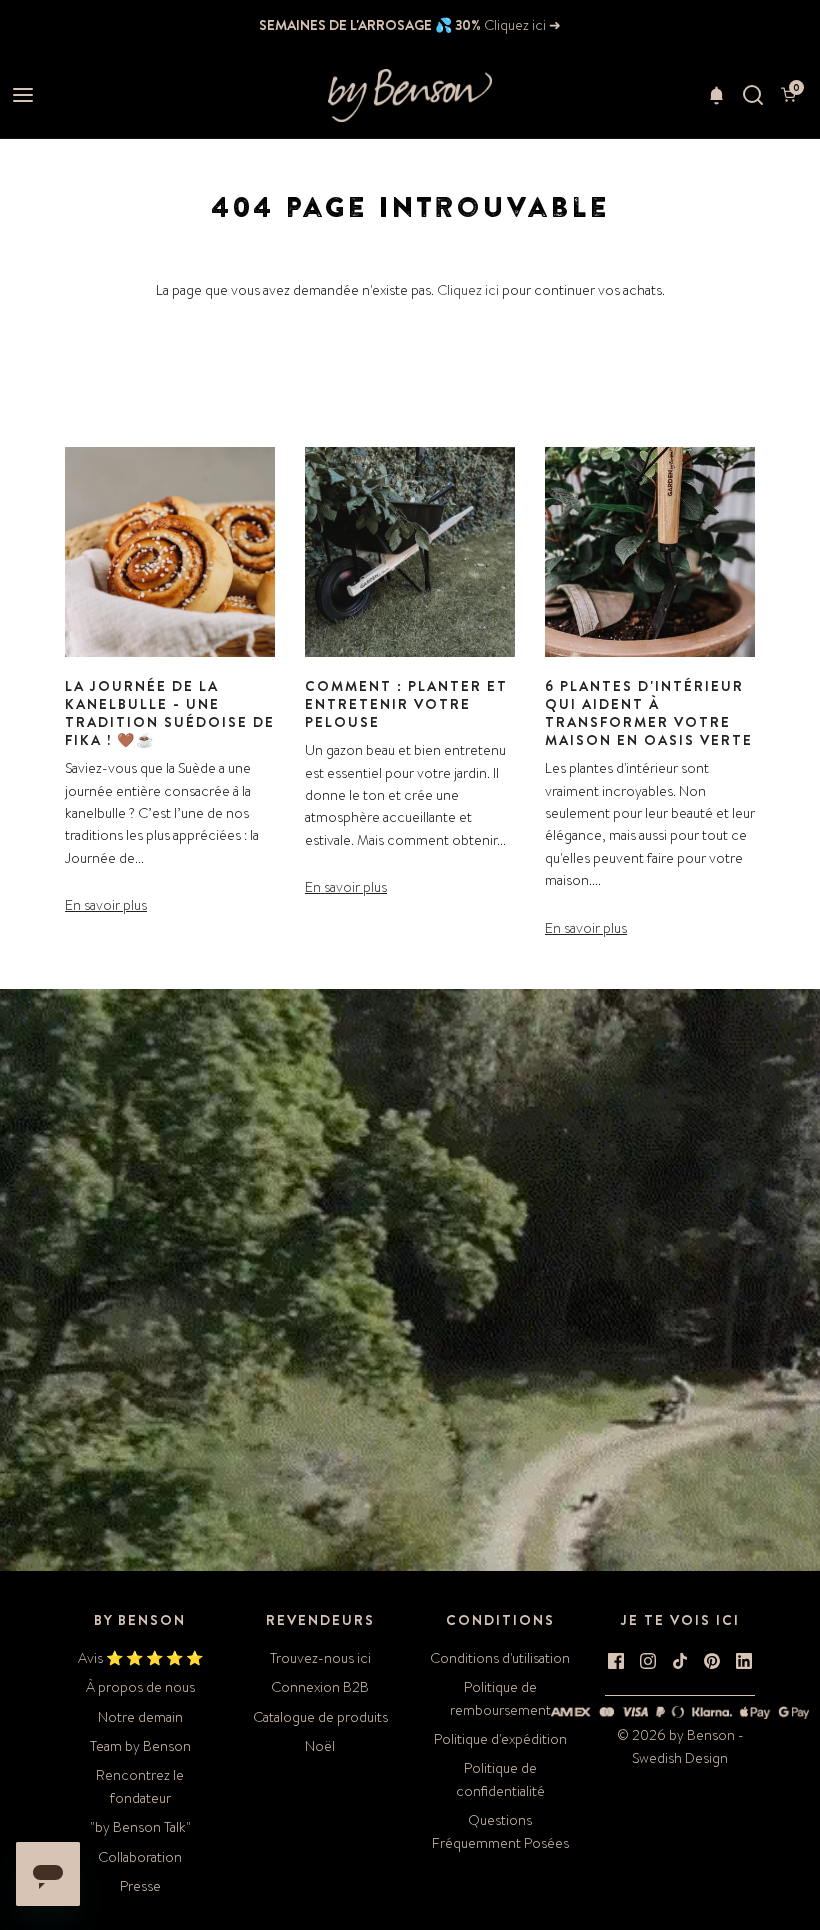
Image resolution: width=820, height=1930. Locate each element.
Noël (320, 1746)
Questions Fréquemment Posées (500, 1831)
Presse (140, 1886)
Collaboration (140, 1857)
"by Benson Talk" (140, 1827)
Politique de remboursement (500, 1698)
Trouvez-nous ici (320, 1658)
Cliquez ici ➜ (521, 25)
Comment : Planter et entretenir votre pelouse (406, 704)
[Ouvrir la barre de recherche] (752, 95)
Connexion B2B (320, 1687)
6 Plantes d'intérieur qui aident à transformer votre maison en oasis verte (649, 713)
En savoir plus (106, 905)
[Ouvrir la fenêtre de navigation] (22, 95)
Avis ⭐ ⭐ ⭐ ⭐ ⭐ (140, 1658)
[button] (716, 95)
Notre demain (140, 1717)
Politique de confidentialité (500, 1779)
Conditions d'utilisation (500, 1658)
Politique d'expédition (500, 1739)
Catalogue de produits (320, 1717)
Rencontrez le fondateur (140, 1786)
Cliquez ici (468, 290)
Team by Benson (140, 1746)
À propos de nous (140, 1687)
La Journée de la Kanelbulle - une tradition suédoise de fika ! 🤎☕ (170, 713)
